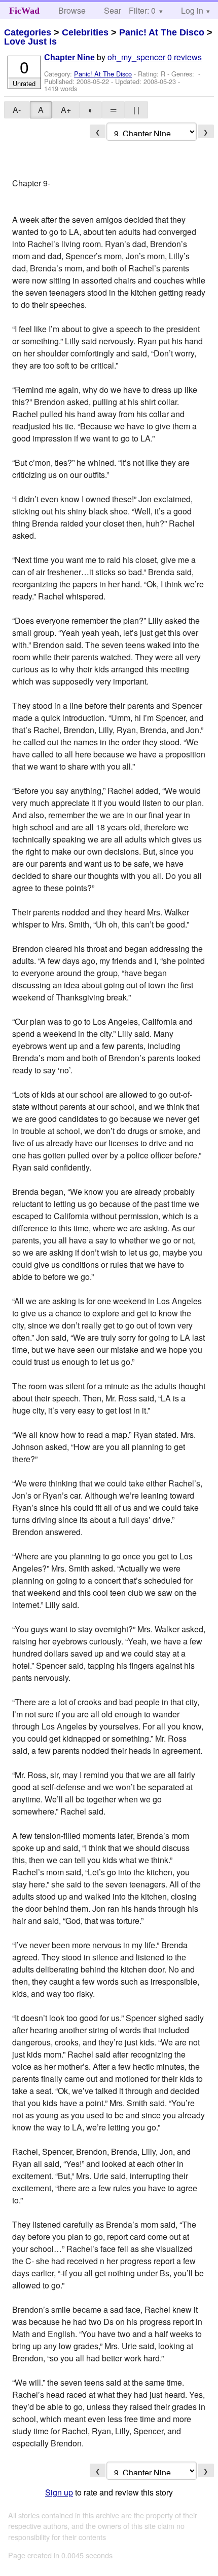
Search (117, 10)
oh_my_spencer (136, 57)
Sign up (59, 2492)
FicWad (24, 11)
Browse (72, 10)
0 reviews (185, 57)
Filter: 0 (142, 10)
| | (136, 110)
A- (17, 110)
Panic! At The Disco (162, 32)
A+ (66, 110)
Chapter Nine (69, 57)
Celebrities (85, 32)
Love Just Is (30, 42)
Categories (28, 32)
